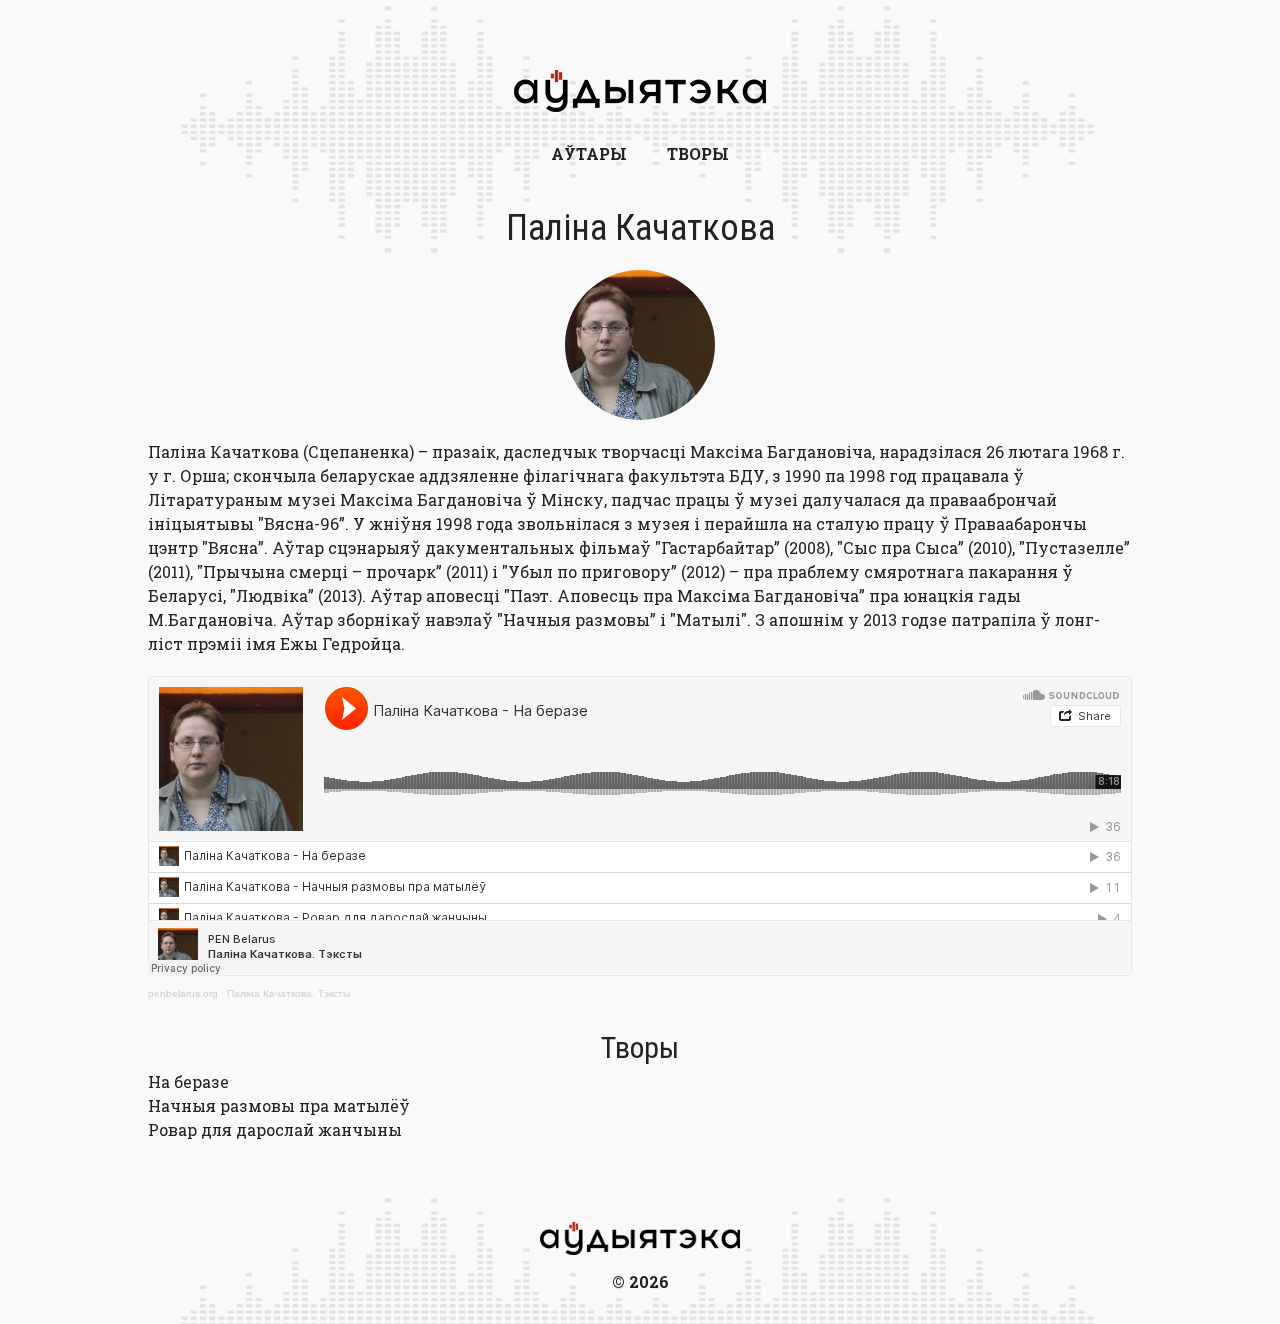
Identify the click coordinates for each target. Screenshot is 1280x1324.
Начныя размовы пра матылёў (279, 1105)
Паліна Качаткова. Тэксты (288, 993)
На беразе (188, 1081)
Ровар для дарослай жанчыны (275, 1129)
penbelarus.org (183, 993)
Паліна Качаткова (640, 228)
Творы (698, 153)
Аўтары (589, 153)
